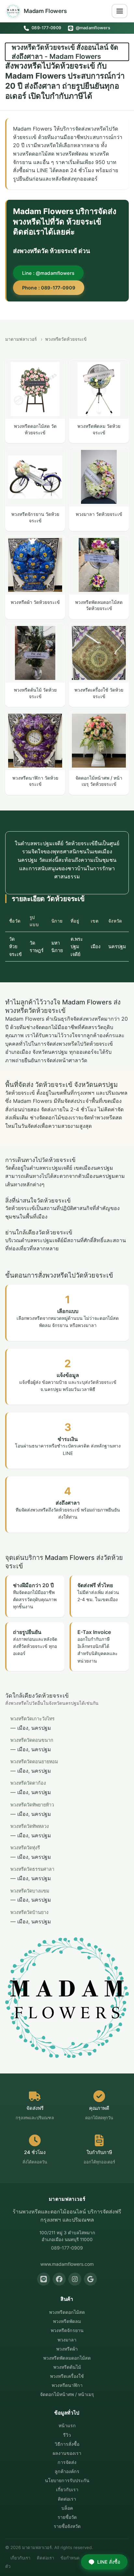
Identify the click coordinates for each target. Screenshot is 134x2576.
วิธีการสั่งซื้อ (67, 2444)
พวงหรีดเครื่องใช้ (67, 2376)
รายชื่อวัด (67, 2517)
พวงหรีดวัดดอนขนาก (32, 1740)
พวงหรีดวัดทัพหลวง (30, 1826)
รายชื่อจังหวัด (67, 2526)
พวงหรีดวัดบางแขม (30, 1891)
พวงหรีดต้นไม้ (67, 2367)
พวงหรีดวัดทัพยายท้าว (32, 1805)
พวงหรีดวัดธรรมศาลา (32, 1869)
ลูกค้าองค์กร (67, 2471)
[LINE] (44, 2279)
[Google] (90, 2279)
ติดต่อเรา (67, 2499)
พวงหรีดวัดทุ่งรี (25, 1848)
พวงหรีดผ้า (67, 2349)
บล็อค (67, 2508)
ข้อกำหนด (70, 2558)
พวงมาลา (67, 2340)
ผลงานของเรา (67, 2453)
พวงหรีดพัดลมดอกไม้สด (67, 2358)
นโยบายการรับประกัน (67, 2480)
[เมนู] (120, 11)
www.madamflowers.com (67, 2264)
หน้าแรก (67, 2425)
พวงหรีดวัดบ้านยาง (29, 1912)
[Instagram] (75, 2279)
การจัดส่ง (67, 2462)
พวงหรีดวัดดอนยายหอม (34, 1761)
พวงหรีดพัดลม (67, 2321)
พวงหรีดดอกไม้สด (67, 2312)
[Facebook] (59, 2279)
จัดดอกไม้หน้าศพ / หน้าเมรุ (67, 2394)
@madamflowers (92, 28)
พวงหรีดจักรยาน (67, 2330)
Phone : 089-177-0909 (49, 288)
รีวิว (67, 2435)
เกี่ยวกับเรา (67, 2489)
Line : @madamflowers (48, 273)
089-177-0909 (46, 28)
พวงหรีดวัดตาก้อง (28, 1783)
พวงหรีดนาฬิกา (67, 2385)
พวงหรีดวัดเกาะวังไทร (33, 1719)
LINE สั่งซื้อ (109, 2562)
